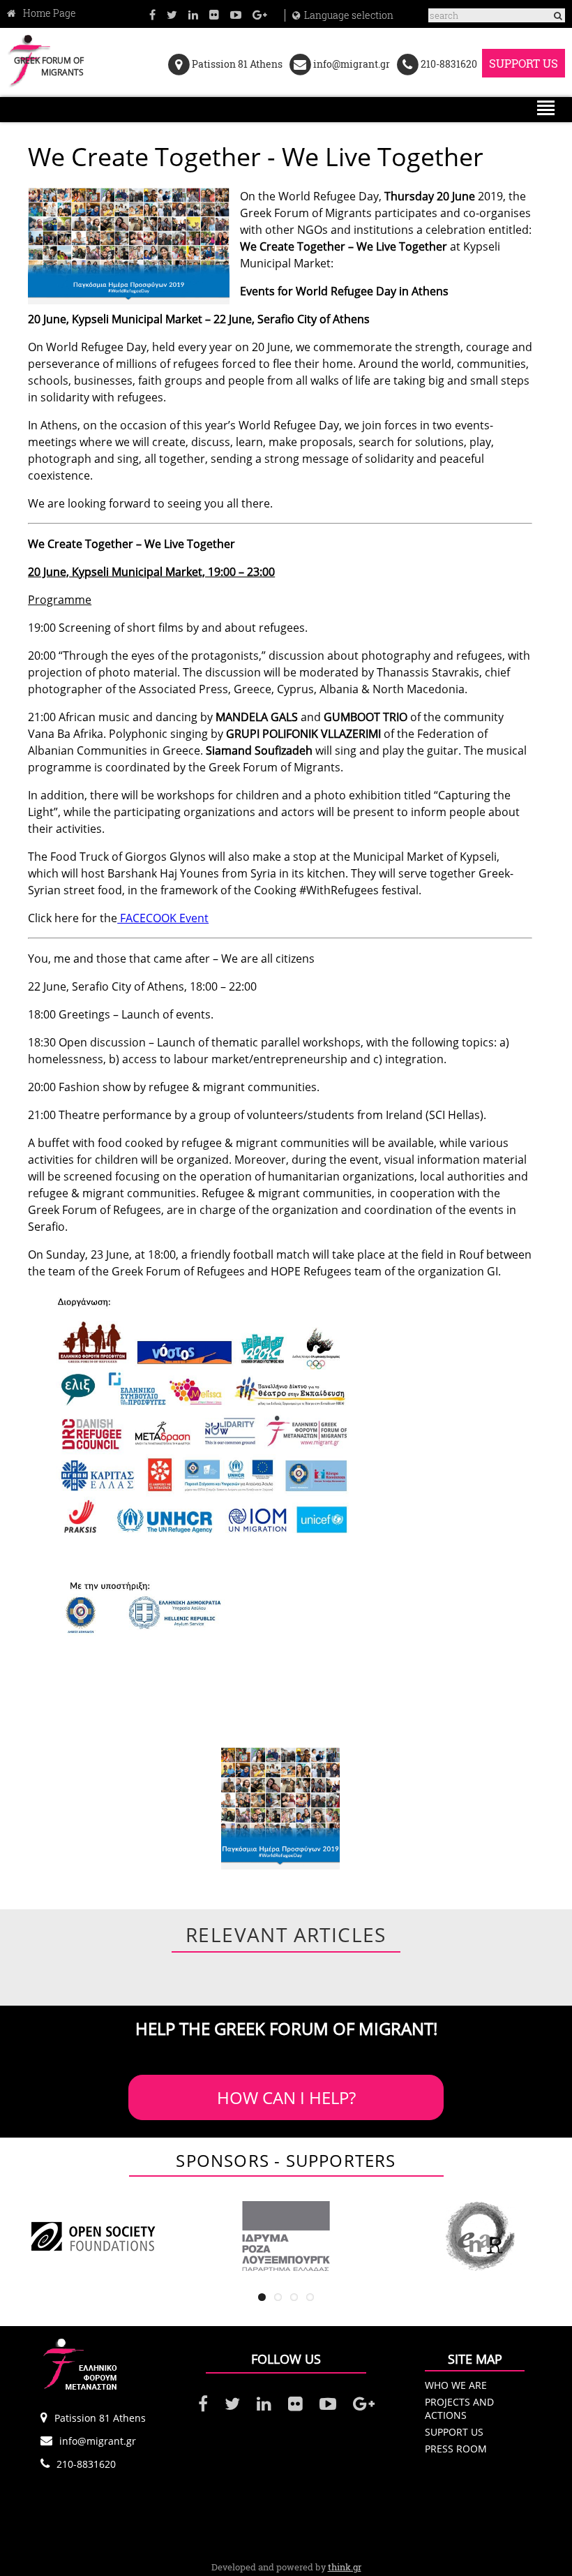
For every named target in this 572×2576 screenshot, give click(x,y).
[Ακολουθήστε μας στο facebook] (152, 14)
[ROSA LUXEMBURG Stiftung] (286, 2236)
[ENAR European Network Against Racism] (479, 2236)
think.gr (345, 2567)
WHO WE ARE (456, 2385)
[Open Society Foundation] (93, 2236)
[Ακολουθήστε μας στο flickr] (214, 14)
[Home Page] (42, 13)
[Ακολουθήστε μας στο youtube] (236, 14)
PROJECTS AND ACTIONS (459, 2408)
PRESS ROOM (456, 2449)
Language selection (349, 15)
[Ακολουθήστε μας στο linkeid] (193, 14)
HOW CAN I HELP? (286, 2097)
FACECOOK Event (163, 918)
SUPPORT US (524, 63)
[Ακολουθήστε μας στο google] (260, 14)
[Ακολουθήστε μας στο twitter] (172, 14)
